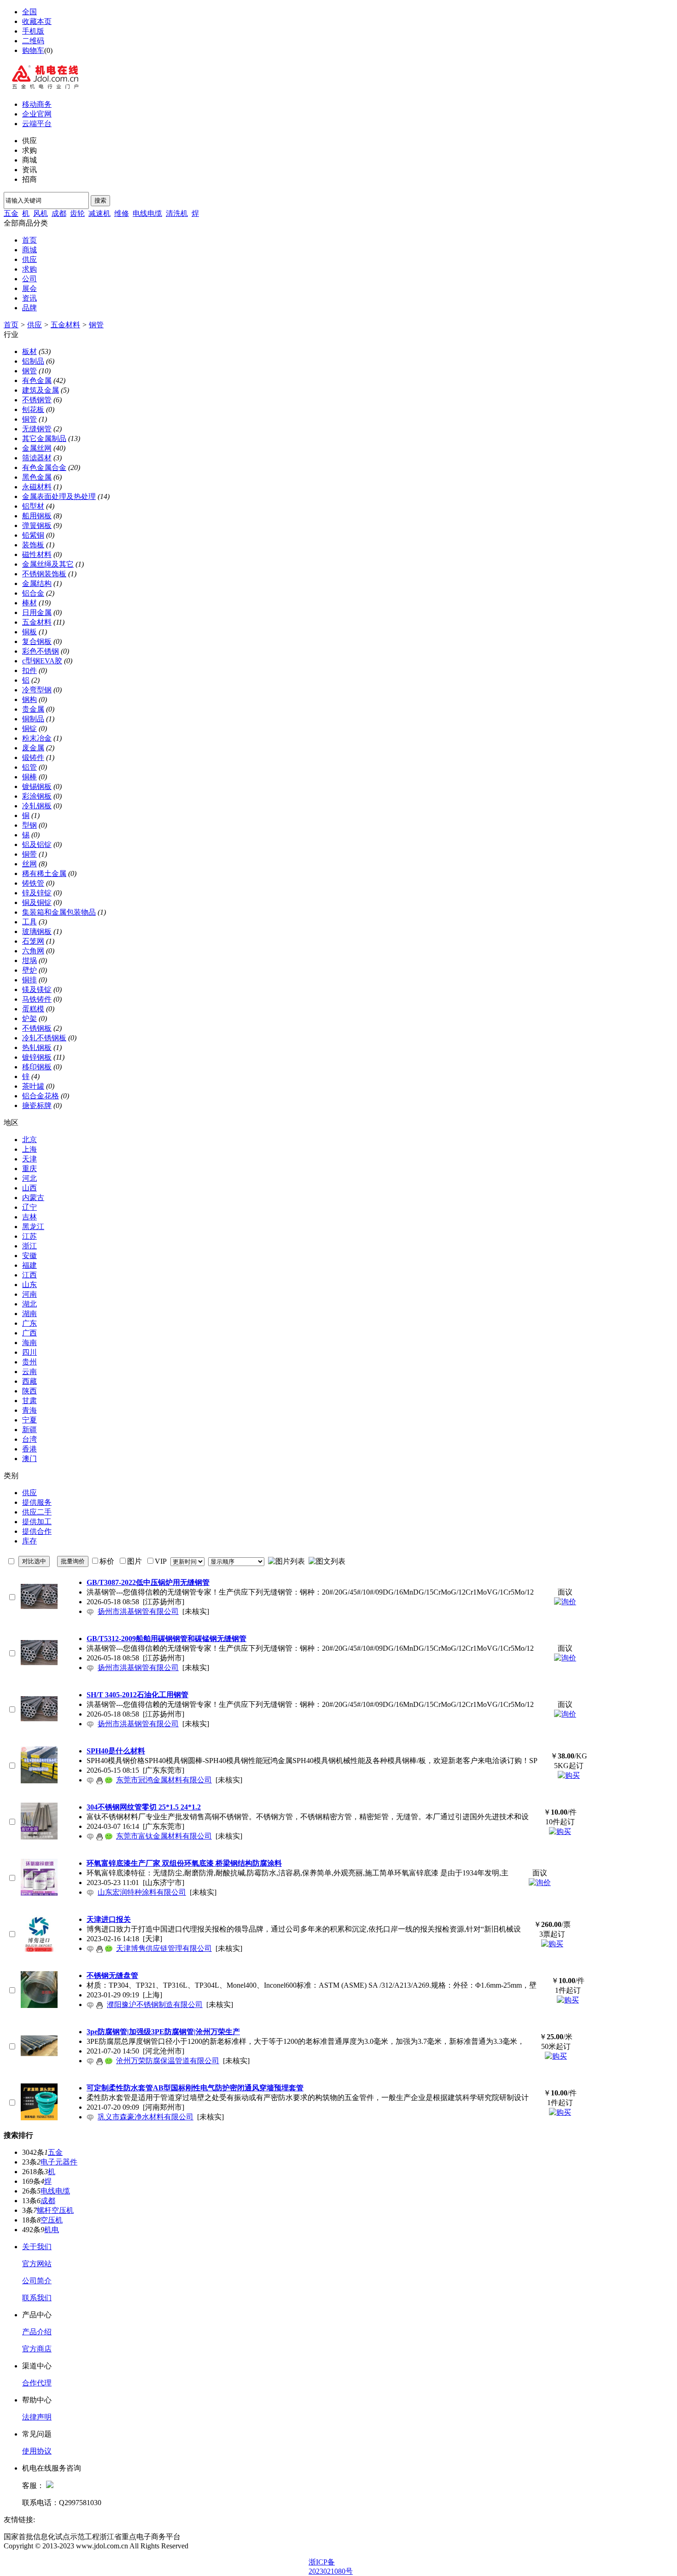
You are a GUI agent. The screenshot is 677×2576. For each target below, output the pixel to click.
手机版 (33, 31)
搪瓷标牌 (37, 1105)
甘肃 (29, 1401)
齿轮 (77, 213)
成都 (59, 213)
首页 (29, 240)
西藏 (29, 1381)
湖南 (29, 1314)
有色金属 (37, 380)
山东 (29, 1285)
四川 (29, 1352)
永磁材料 (37, 487)
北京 (29, 1140)
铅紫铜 (33, 535)
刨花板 (33, 409)
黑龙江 (33, 1227)
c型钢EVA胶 (42, 661)
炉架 (29, 1018)
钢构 (29, 699)
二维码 (33, 41)
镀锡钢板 (37, 786)
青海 (29, 1410)
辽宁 (29, 1207)
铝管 (29, 767)
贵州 (29, 1362)
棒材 (29, 603)
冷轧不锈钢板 (44, 1038)
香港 (29, 1449)
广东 (29, 1323)
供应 (29, 259)
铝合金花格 (41, 1096)
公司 (29, 279)
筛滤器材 (37, 458)
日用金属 (37, 612)
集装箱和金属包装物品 (59, 912)
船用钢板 (37, 516)
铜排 (29, 980)
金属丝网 (37, 448)
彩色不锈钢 (41, 651)
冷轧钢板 (37, 806)
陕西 (29, 1391)
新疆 (29, 1430)
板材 (29, 351)
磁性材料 (37, 554)
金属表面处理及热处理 (59, 496)
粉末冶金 (37, 738)
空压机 (52, 2220)
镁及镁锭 (37, 989)
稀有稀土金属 (44, 873)
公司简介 (37, 2281)
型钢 (29, 825)
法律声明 (37, 2417)
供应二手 (37, 1512)
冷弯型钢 (37, 690)
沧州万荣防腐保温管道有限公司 (168, 2061)
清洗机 (177, 213)
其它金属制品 (44, 438)
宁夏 (29, 1420)
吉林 (29, 1217)
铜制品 (33, 719)
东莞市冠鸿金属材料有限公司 (164, 1780)
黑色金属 (37, 477)
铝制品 (33, 361)
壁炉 (29, 970)
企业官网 (37, 114)
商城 (29, 250)
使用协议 (37, 2451)
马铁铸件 (37, 999)
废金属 (33, 748)
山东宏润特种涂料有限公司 (142, 1892)
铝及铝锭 (37, 844)
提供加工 (37, 1522)
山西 (29, 1188)
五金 (11, 213)
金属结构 (37, 583)
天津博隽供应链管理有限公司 (164, 1948)
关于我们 (37, 2247)
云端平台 (37, 124)
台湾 (29, 1439)
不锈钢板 (37, 1028)
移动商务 (37, 104)
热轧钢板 (37, 1047)
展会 (29, 288)
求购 (29, 269)
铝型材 (33, 506)
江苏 (29, 1236)
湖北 (29, 1304)
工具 (29, 922)
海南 (29, 1343)
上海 (29, 1149)
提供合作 (37, 1531)
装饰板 (33, 545)
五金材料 (65, 325)
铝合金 (33, 593)
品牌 (29, 308)
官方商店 (37, 2349)
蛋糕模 (33, 1009)
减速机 (99, 213)
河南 (29, 1294)
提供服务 (37, 1502)
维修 (122, 213)
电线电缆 (147, 213)
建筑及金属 (41, 390)
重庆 (29, 1169)
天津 (29, 1159)
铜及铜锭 (37, 902)
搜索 (100, 200)
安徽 (29, 1256)
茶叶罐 (33, 1086)
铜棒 (29, 777)
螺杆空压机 (55, 2210)
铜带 (29, 854)
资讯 (29, 298)
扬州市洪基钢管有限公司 (138, 1611)
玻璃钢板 (37, 931)
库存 (29, 1541)
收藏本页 (37, 21)
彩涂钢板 (37, 796)
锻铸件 (33, 757)
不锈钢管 (37, 400)
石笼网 (33, 941)
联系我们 (37, 2298)
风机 (41, 213)
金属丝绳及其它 (48, 564)
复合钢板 (37, 641)
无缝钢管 (37, 429)
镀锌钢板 (37, 1057)
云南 (29, 1372)
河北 (29, 1178)
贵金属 (33, 709)
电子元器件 (59, 2162)
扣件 (29, 670)
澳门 (29, 1459)
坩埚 (29, 960)
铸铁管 (33, 883)
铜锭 (29, 728)
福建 (29, 1265)
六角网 (33, 951)
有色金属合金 (44, 467)
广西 (29, 1333)
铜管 (29, 419)
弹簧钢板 (37, 525)
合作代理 (37, 2383)
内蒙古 (33, 1198)
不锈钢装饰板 (44, 574)
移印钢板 (37, 1067)
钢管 (96, 325)
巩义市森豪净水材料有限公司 (146, 2117)
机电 (52, 2230)
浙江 (29, 1246)
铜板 (29, 632)
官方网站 (37, 2264)
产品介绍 (37, 2332)
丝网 (29, 864)
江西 (29, 1275)
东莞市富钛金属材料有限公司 (164, 1836)
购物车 (33, 50)
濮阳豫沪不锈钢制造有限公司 (155, 2005)
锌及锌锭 (37, 893)
